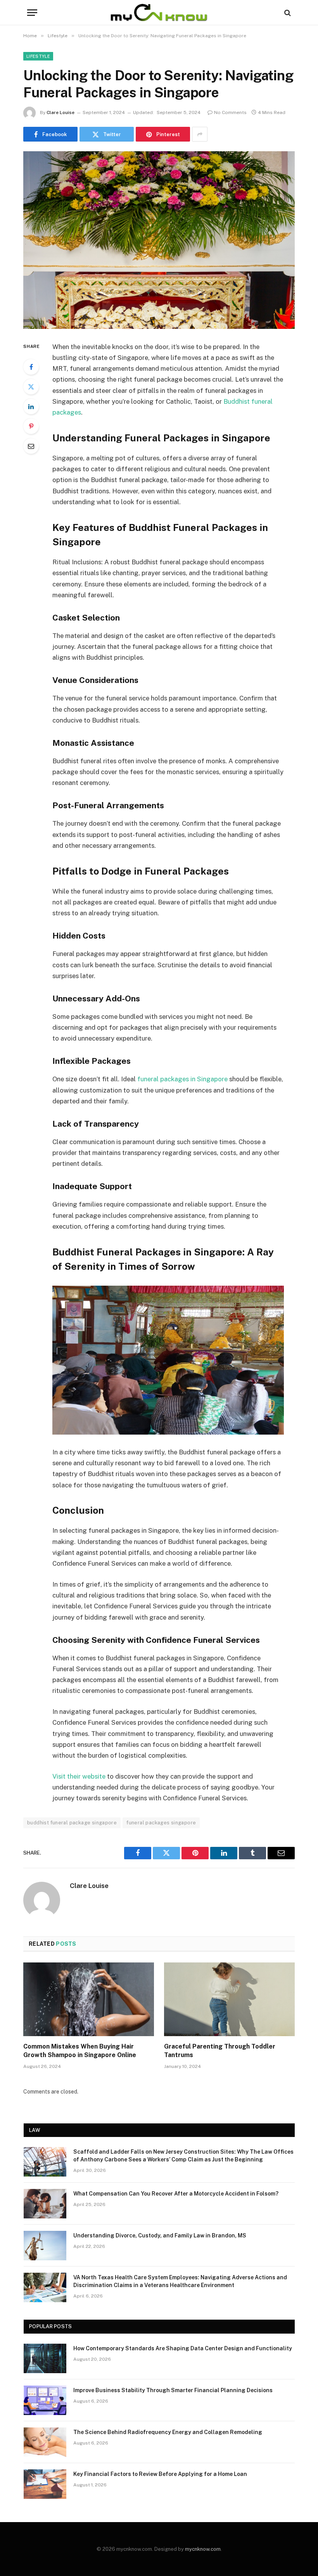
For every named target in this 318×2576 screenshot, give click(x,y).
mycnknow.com (203, 2549)
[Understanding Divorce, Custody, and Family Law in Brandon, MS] (45, 2246)
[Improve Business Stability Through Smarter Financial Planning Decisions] (45, 2400)
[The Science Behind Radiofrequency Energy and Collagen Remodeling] (45, 2442)
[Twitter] (31, 387)
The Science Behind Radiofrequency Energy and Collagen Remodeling (168, 2432)
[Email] (31, 446)
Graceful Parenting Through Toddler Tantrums (220, 2051)
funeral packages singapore (161, 1823)
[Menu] (32, 13)
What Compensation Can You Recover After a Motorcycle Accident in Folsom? (176, 2194)
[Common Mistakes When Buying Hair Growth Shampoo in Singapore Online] (89, 1999)
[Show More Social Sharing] (200, 134)
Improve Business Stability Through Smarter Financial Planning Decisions (173, 2390)
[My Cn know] (159, 13)
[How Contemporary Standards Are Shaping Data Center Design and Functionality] (45, 2358)
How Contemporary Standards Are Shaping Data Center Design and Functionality (183, 2348)
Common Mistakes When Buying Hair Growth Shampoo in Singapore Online (80, 2051)
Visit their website (79, 1776)
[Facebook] (31, 367)
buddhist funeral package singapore (72, 1823)
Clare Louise (60, 112)
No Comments (230, 112)
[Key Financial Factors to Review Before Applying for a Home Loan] (45, 2484)
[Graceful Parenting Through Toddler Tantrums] (229, 1999)
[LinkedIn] (31, 406)
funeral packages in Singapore (182, 1079)
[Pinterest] (31, 426)
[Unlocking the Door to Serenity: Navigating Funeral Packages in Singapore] (159, 240)
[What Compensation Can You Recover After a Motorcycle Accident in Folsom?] (45, 2204)
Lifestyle (38, 56)
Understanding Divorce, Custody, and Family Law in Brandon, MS (160, 2235)
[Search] (287, 13)
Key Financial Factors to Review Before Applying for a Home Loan (160, 2474)
